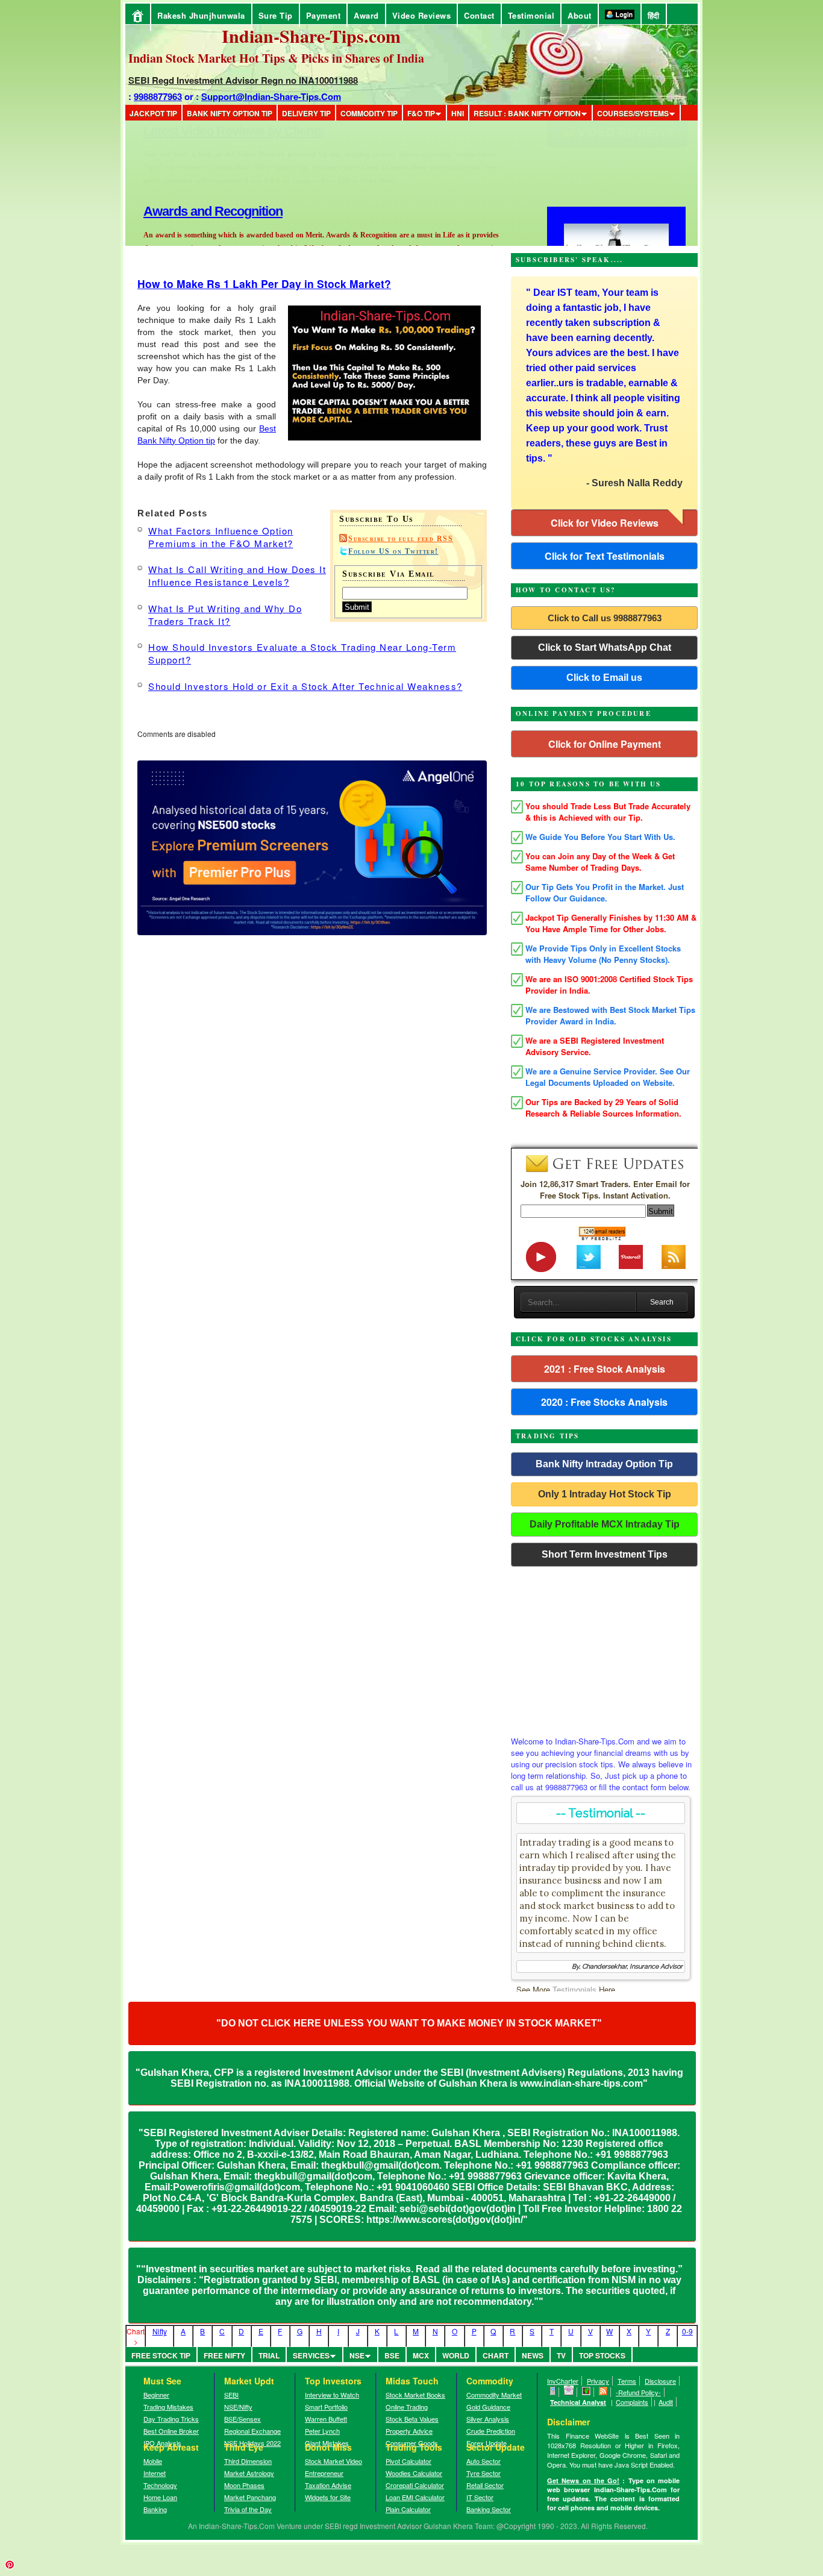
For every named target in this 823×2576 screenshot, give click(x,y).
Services (311, 2355)
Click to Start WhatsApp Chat (605, 647)
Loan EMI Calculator (415, 2497)
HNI (458, 113)
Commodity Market (494, 2395)
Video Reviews (422, 15)
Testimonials (574, 1989)
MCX (421, 2355)
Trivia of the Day (248, 2509)
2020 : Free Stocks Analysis (604, 1402)
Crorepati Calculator (415, 2485)
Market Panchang (250, 2497)
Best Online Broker (171, 2431)
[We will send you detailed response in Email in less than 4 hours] (569, 2392)
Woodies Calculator (414, 2473)
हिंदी (654, 15)
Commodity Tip (369, 113)
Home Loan (160, 2497)
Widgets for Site (328, 2497)
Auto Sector (483, 2461)
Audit (666, 2402)
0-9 (687, 2331)
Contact (479, 15)
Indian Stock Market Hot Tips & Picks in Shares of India (276, 58)
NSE (357, 2355)
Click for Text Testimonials (605, 556)
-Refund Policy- (638, 2392)
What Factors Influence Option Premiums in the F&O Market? (221, 537)
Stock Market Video (333, 2461)
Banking (155, 2509)
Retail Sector (485, 2485)
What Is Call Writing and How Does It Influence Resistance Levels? (237, 575)
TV (561, 2355)
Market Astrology (249, 2473)
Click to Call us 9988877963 (605, 618)
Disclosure (660, 2381)
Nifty (160, 2331)
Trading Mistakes (168, 2407)
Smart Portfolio (326, 2407)
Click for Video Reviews (605, 523)
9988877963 (158, 96)
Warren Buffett (326, 2419)
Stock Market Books (415, 2395)
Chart (496, 2355)
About (580, 15)
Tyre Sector (483, 2473)
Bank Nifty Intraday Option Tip (604, 1464)
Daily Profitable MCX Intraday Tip (605, 1524)
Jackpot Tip (153, 113)
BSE (392, 2355)
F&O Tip (421, 113)
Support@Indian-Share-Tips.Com (271, 96)
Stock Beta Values (412, 2419)
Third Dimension (248, 2461)
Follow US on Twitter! (393, 551)
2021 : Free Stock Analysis (605, 1369)
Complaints (632, 2402)
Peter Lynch (322, 2431)
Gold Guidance (488, 2407)
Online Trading (407, 2407)
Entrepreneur (324, 2473)
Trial (269, 2355)
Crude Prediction (491, 2431)
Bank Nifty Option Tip (230, 113)
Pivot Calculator (408, 2461)
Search (662, 1302)
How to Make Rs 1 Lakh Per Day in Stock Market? (264, 284)
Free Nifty (224, 2355)
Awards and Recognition (213, 131)
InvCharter (563, 2381)
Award (366, 15)
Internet (155, 2473)
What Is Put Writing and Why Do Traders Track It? (225, 615)
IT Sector (480, 2497)
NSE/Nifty (238, 2407)
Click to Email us (604, 678)
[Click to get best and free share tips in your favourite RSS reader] (603, 2392)
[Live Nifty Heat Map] (587, 2392)
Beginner (156, 2395)
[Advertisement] (604, 1648)
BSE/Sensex (243, 2419)
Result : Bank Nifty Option (527, 113)
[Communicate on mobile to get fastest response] (553, 2392)
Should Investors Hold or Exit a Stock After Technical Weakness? (305, 686)
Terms (627, 2381)
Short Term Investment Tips (605, 1554)
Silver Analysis (488, 2419)
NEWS (533, 2355)
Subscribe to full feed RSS (401, 539)
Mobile (153, 2461)
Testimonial (531, 15)
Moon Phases (244, 2485)
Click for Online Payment (605, 744)
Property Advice (409, 2431)
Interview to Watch (332, 2395)
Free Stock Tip (161, 2355)
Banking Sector (489, 2509)
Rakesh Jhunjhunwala (201, 15)
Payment (324, 15)
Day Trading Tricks (171, 2419)
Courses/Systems (633, 113)
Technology (160, 2485)
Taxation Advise (328, 2485)
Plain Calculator (408, 2509)
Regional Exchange (252, 2431)
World (456, 2355)
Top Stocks (602, 2355)
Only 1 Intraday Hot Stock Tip (605, 1494)
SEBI (231, 2395)
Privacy (598, 2381)
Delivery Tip (306, 113)
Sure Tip (276, 15)
